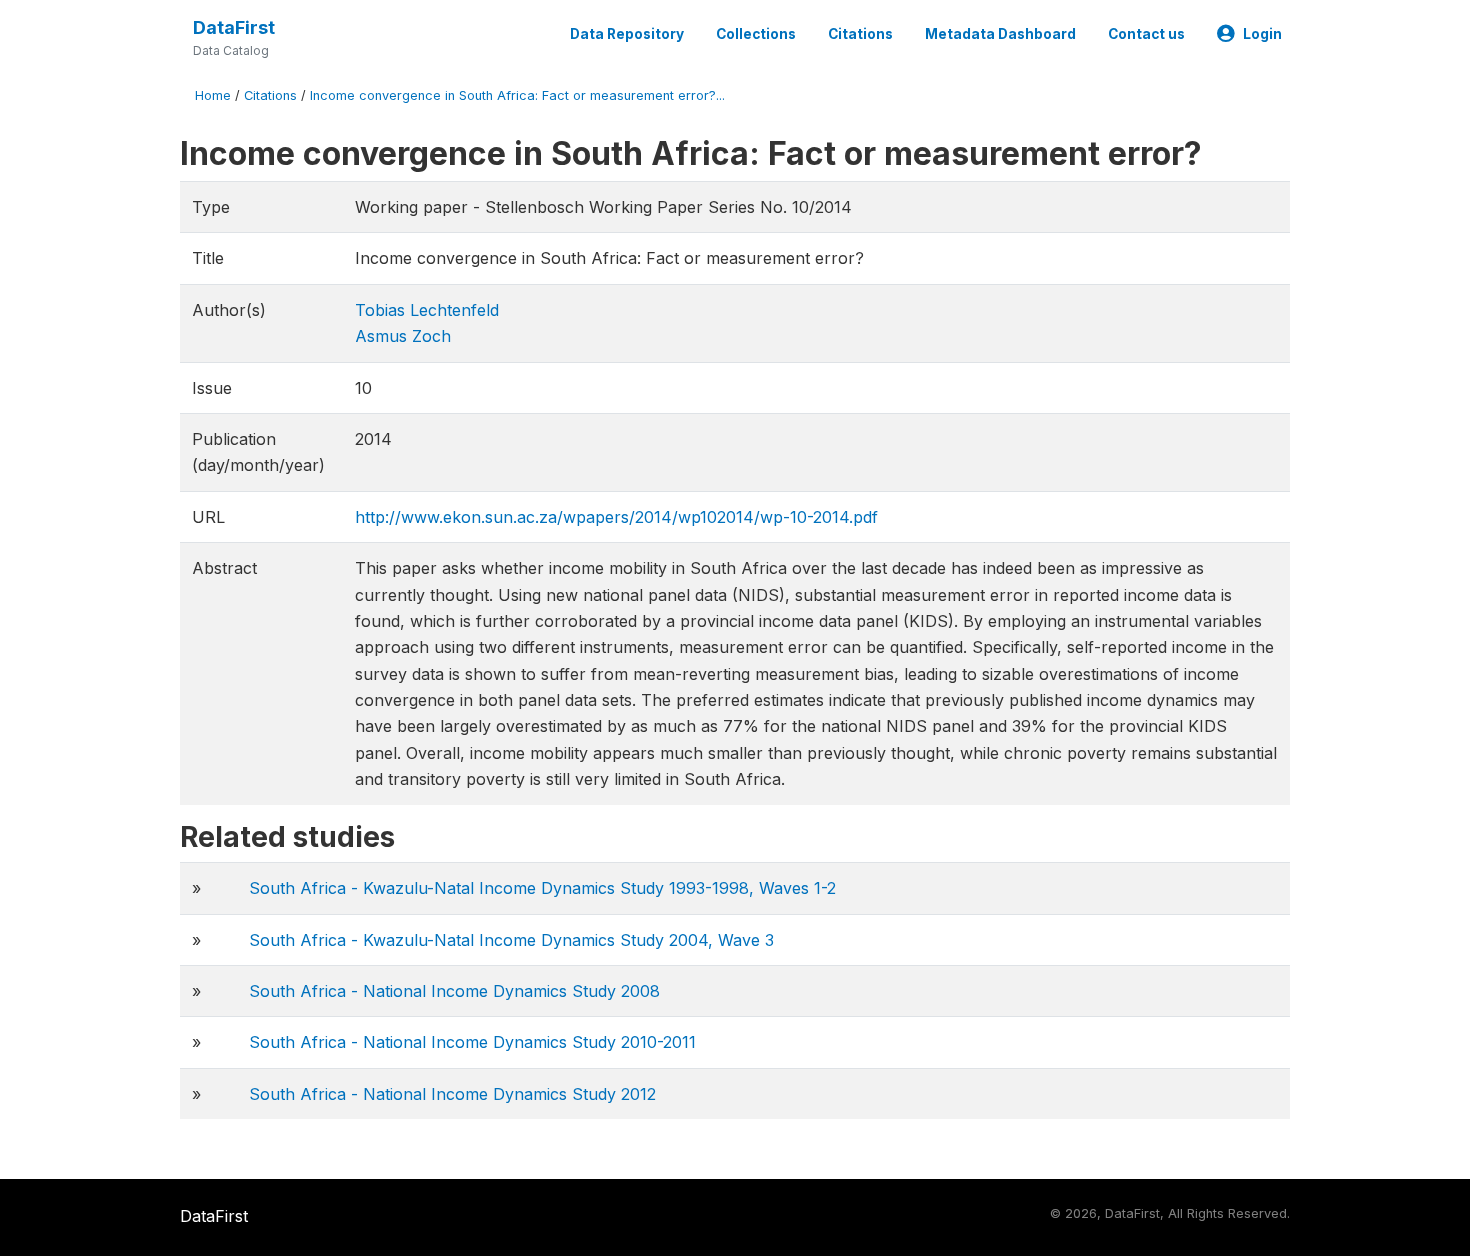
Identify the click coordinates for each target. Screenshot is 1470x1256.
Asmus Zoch (403, 336)
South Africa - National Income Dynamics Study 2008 (454, 991)
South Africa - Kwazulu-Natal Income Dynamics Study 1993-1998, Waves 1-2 (542, 888)
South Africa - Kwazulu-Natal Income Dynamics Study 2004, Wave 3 (511, 940)
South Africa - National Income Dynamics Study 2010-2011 (472, 1042)
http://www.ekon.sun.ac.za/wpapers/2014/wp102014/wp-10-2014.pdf (616, 517)
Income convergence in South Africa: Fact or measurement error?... (517, 95)
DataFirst (234, 27)
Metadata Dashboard (1000, 34)
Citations (860, 34)
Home (213, 95)
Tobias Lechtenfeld (427, 310)
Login (1262, 34)
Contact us (1146, 34)
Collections (756, 34)
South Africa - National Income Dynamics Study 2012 (452, 1094)
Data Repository (627, 34)
